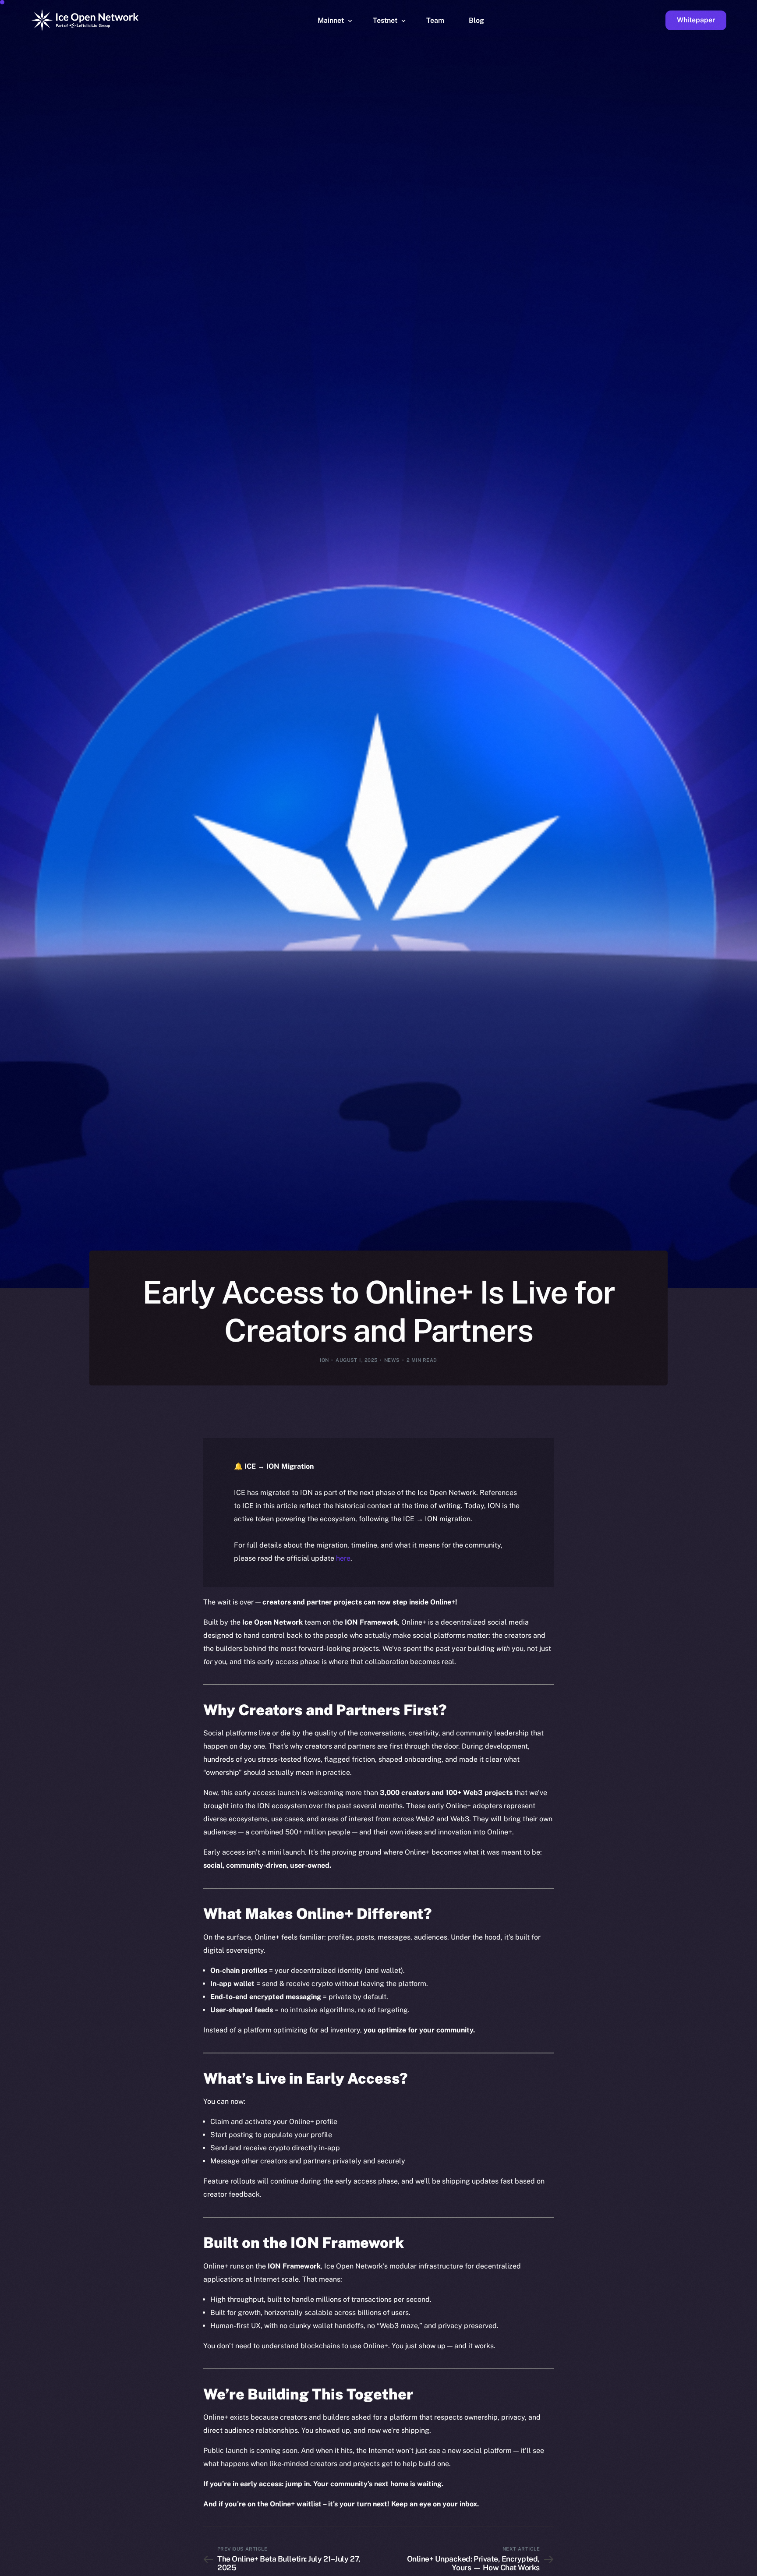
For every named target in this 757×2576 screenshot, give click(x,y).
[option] (332, 2568)
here (343, 1558)
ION (324, 1360)
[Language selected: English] (534, 2568)
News (392, 1360)
